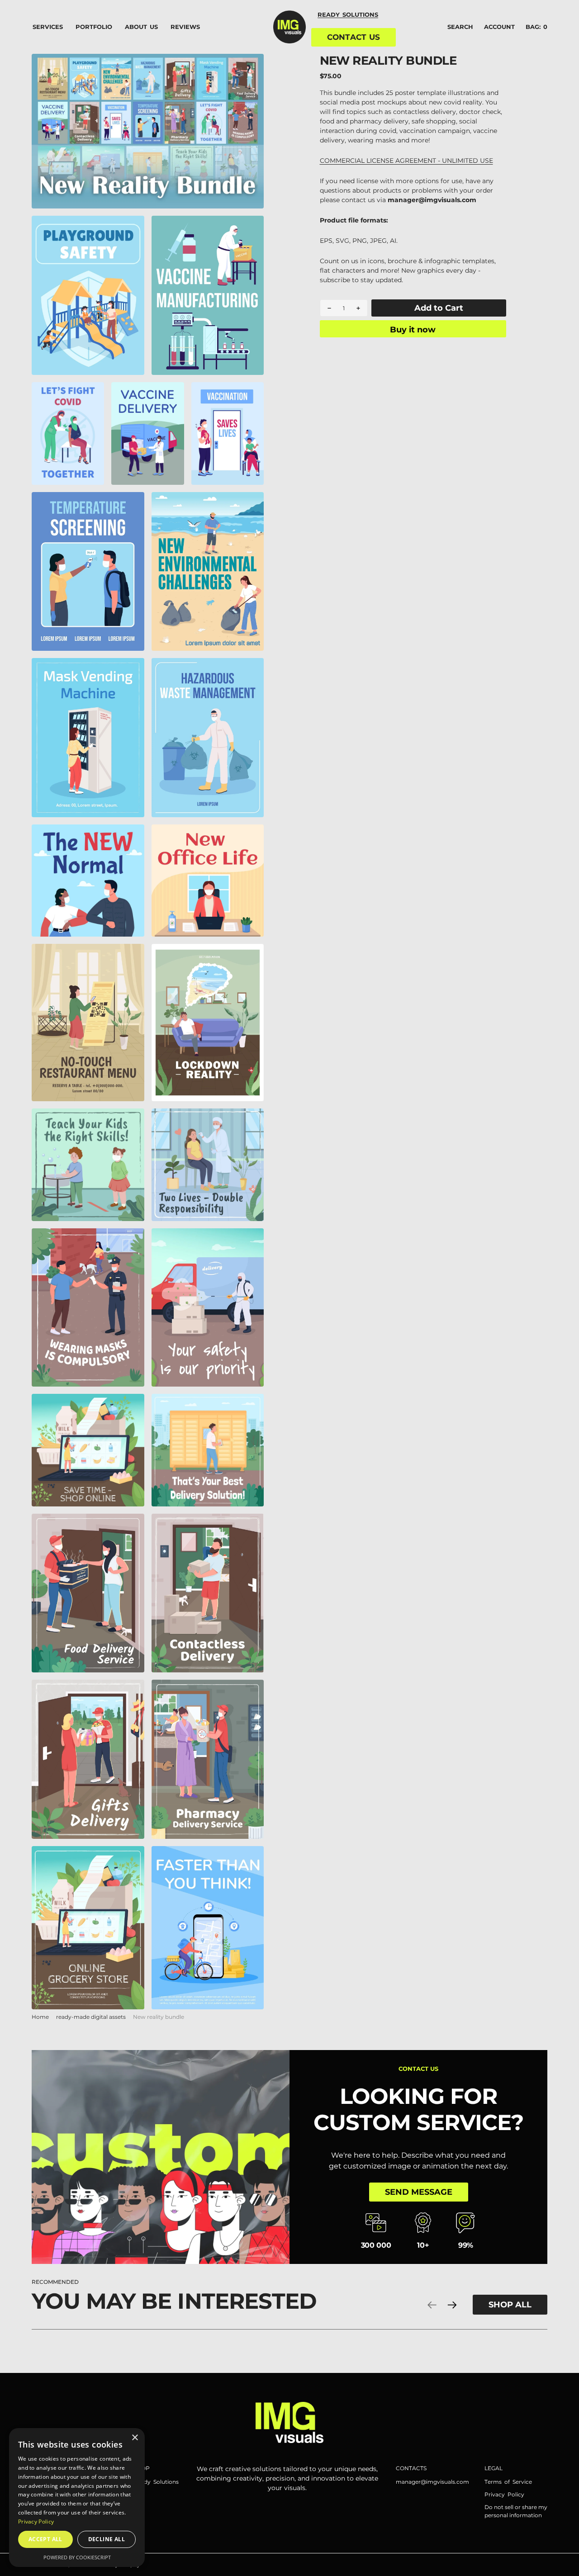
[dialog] (77, 2498)
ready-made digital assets (91, 2017)
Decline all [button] (107, 2539)
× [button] (135, 2438)
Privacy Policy (36, 2522)
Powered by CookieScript (77, 2557)
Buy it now (413, 329)
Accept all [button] (45, 2539)
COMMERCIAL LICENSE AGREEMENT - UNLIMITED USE (406, 161)
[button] (499, 27)
